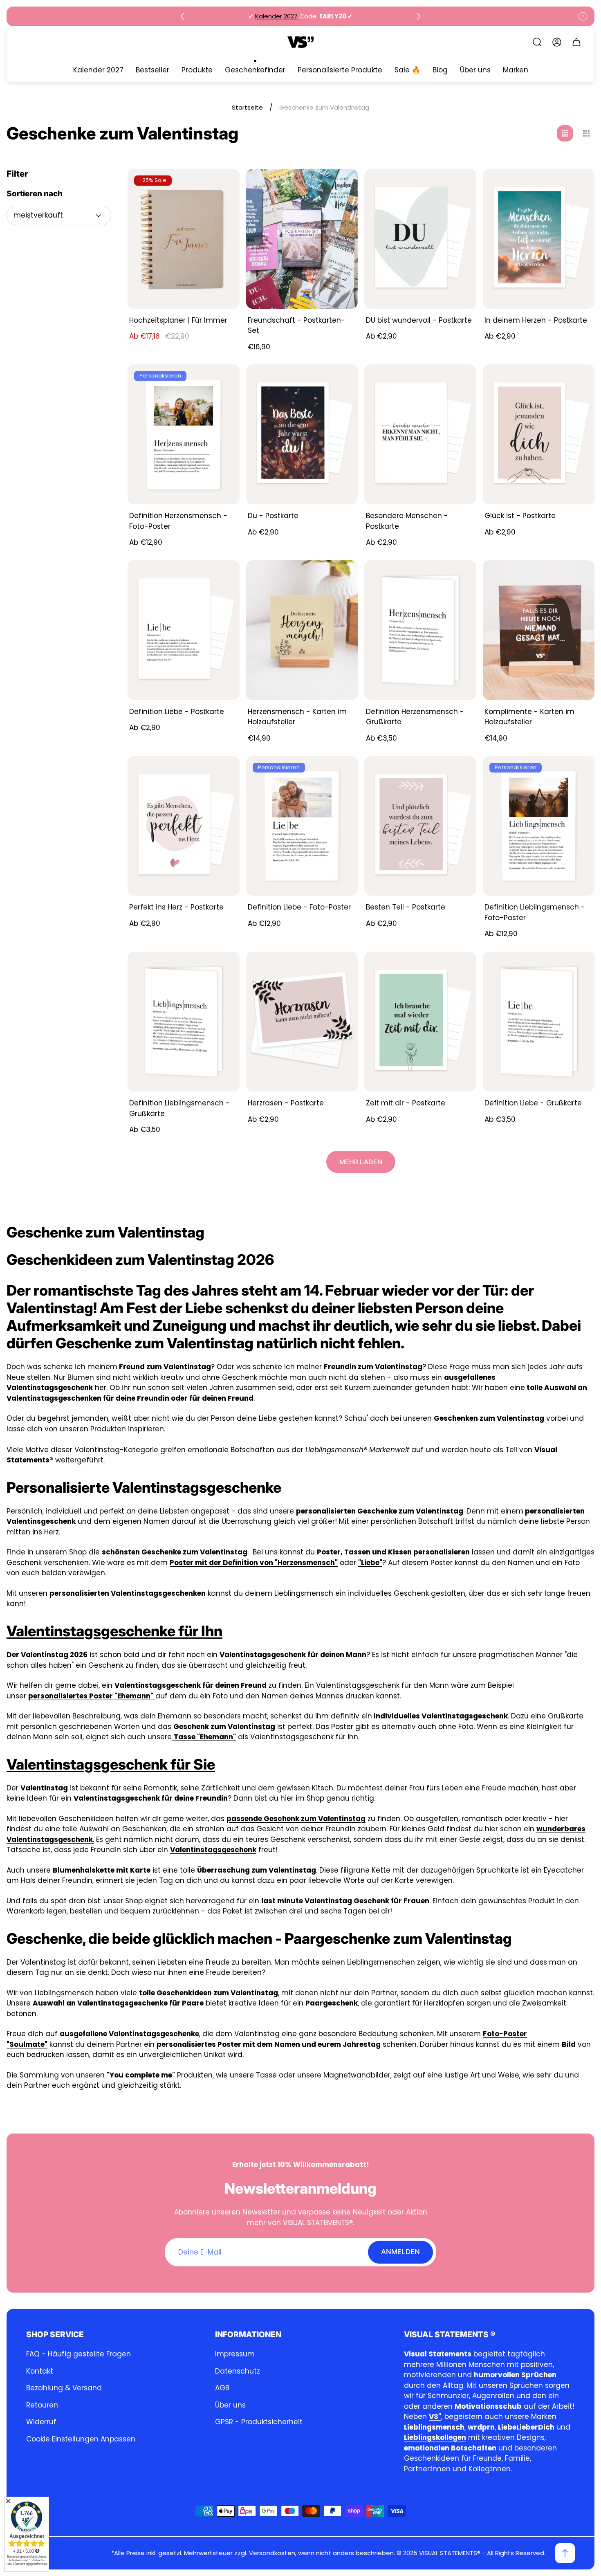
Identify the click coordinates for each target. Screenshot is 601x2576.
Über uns (230, 2405)
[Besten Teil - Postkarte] (420, 826)
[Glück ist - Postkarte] (539, 434)
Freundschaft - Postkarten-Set (296, 326)
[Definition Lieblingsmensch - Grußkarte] (184, 1022)
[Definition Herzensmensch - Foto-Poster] (184, 434)
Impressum (235, 2354)
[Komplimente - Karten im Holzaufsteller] (539, 630)
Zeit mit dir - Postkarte (406, 1103)
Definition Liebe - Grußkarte (533, 1103)
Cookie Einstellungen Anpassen (81, 2439)
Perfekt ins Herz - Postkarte (176, 907)
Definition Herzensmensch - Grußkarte (415, 717)
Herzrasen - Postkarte (286, 1103)
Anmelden (400, 2252)
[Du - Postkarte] (302, 434)
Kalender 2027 (276, 16)
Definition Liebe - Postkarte (177, 712)
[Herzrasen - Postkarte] (302, 1022)
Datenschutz (238, 2371)
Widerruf (41, 2422)
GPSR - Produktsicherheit (259, 2422)
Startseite (247, 107)
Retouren (42, 2405)
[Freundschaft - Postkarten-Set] (302, 239)
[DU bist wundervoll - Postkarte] (420, 239)
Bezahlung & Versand (64, 2388)
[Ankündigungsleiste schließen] (583, 16)
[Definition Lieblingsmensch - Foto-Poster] (539, 826)
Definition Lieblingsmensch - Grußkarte (179, 1108)
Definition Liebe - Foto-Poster (299, 907)
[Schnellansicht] (223, 185)
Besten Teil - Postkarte (406, 907)
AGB (222, 2388)
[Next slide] (418, 16)
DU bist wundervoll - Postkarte (419, 320)
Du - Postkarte (273, 516)
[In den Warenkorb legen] (341, 577)
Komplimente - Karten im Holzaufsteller (529, 717)
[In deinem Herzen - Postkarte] (539, 239)
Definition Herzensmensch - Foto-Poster (178, 521)
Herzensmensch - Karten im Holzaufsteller (297, 717)
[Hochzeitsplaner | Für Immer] (184, 239)
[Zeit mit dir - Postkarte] (420, 1022)
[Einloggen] (557, 42)
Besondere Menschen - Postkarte (407, 521)
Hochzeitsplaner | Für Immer (178, 320)
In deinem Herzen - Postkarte (536, 320)
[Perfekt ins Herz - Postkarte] (184, 826)
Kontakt (40, 2371)
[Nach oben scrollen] (565, 2553)
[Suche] (537, 42)
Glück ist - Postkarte (520, 516)
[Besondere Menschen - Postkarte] (420, 434)
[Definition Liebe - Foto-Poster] (302, 826)
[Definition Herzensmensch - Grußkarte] (420, 630)
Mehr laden (361, 1162)
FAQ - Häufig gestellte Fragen (78, 2354)
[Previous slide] (183, 16)
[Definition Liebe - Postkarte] (184, 630)
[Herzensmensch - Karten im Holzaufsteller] (302, 630)
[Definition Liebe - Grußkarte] (539, 1022)
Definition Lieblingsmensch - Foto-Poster (535, 912)
